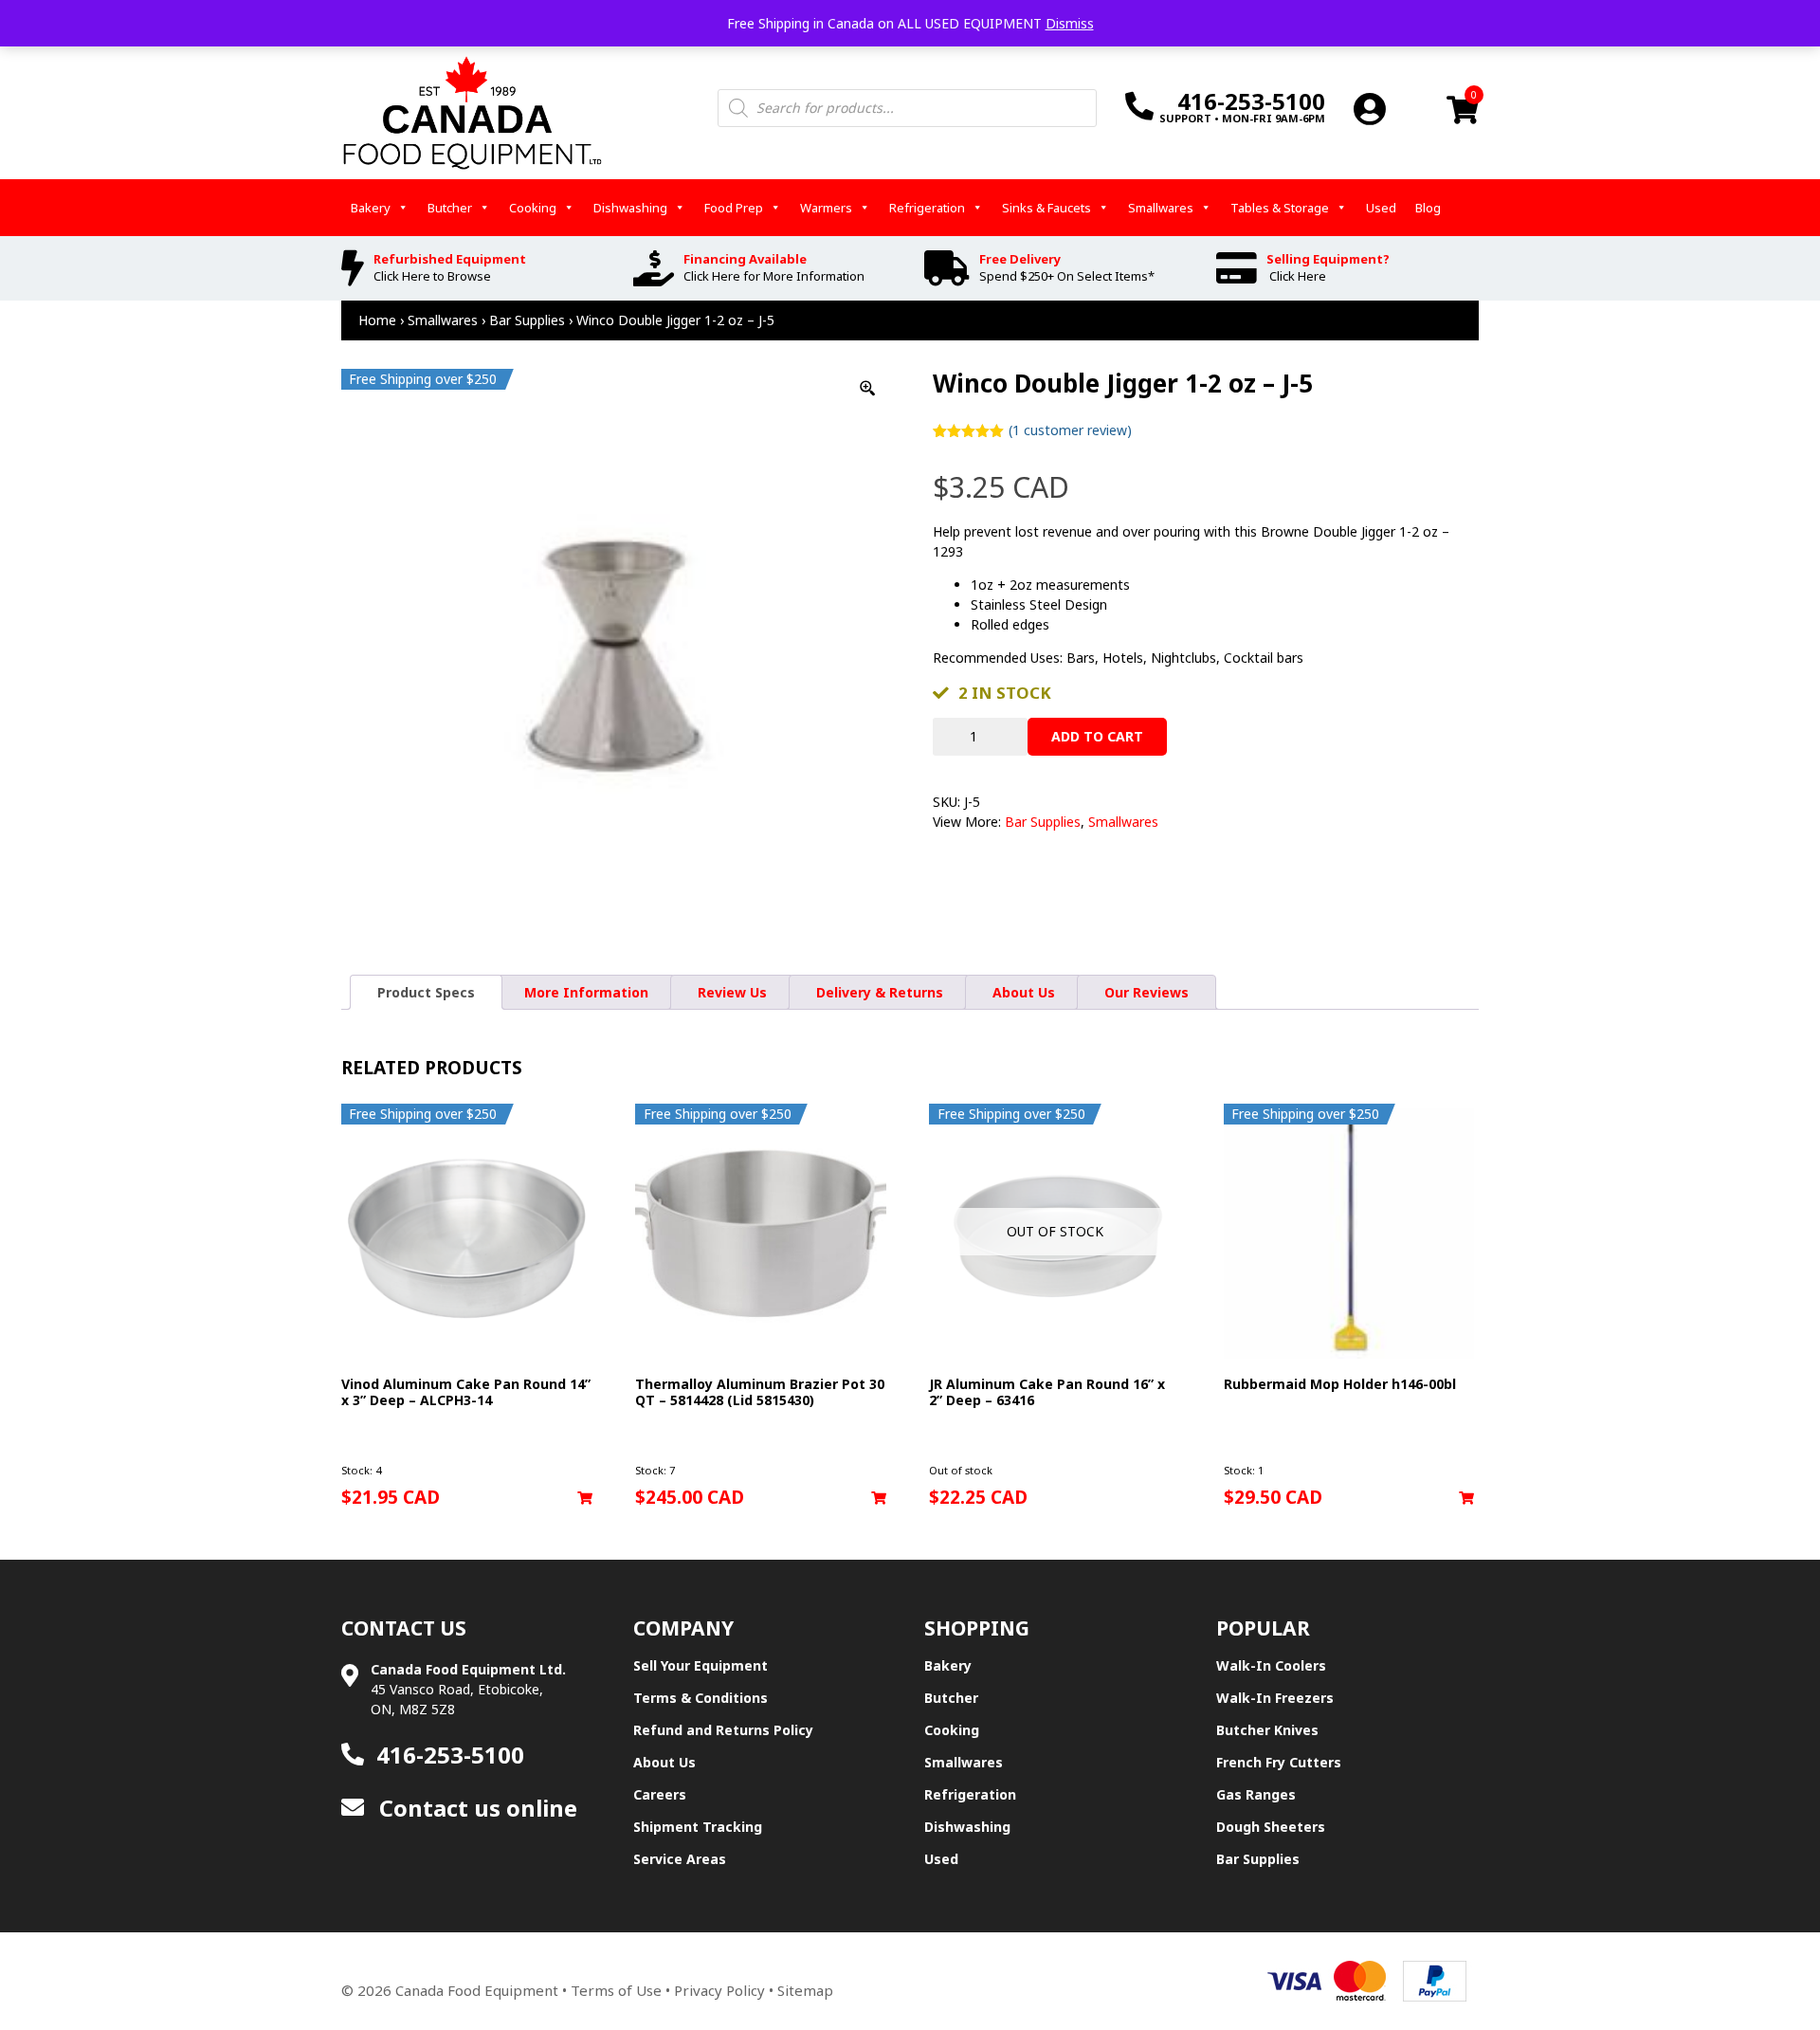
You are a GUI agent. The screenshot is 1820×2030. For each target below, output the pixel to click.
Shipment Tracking (698, 1827)
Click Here (1298, 276)
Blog (1428, 208)
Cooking (533, 208)
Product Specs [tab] (426, 992)
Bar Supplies (527, 320)
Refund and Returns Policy (723, 1730)
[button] (585, 1498)
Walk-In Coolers (1271, 1665)
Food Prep (734, 208)
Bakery (371, 208)
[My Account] (1370, 109)
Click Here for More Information (774, 276)
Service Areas (680, 1859)
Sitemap (805, 1990)
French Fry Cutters (1279, 1762)
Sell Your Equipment (701, 1665)
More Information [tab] (586, 992)
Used (1381, 208)
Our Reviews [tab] (1147, 992)
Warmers (826, 208)
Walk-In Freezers (1275, 1698)
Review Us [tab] (732, 992)
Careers (660, 1794)
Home (377, 320)
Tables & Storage (1280, 208)
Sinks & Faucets (1046, 208)
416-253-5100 (450, 1755)
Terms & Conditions (701, 1698)
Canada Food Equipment (477, 1990)
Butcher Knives (1267, 1730)
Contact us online (475, 1808)
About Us (664, 1762)
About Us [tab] (1024, 992)
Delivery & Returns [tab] (880, 992)
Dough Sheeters (1271, 1827)
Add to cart (1097, 736)
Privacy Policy (719, 1990)
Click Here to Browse (432, 276)
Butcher (450, 208)
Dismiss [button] (1070, 23)
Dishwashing (630, 208)
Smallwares (1161, 208)
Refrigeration (927, 208)
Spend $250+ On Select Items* (1067, 276)
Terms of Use (616, 1990)
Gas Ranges (1256, 1794)
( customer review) (1070, 430)
